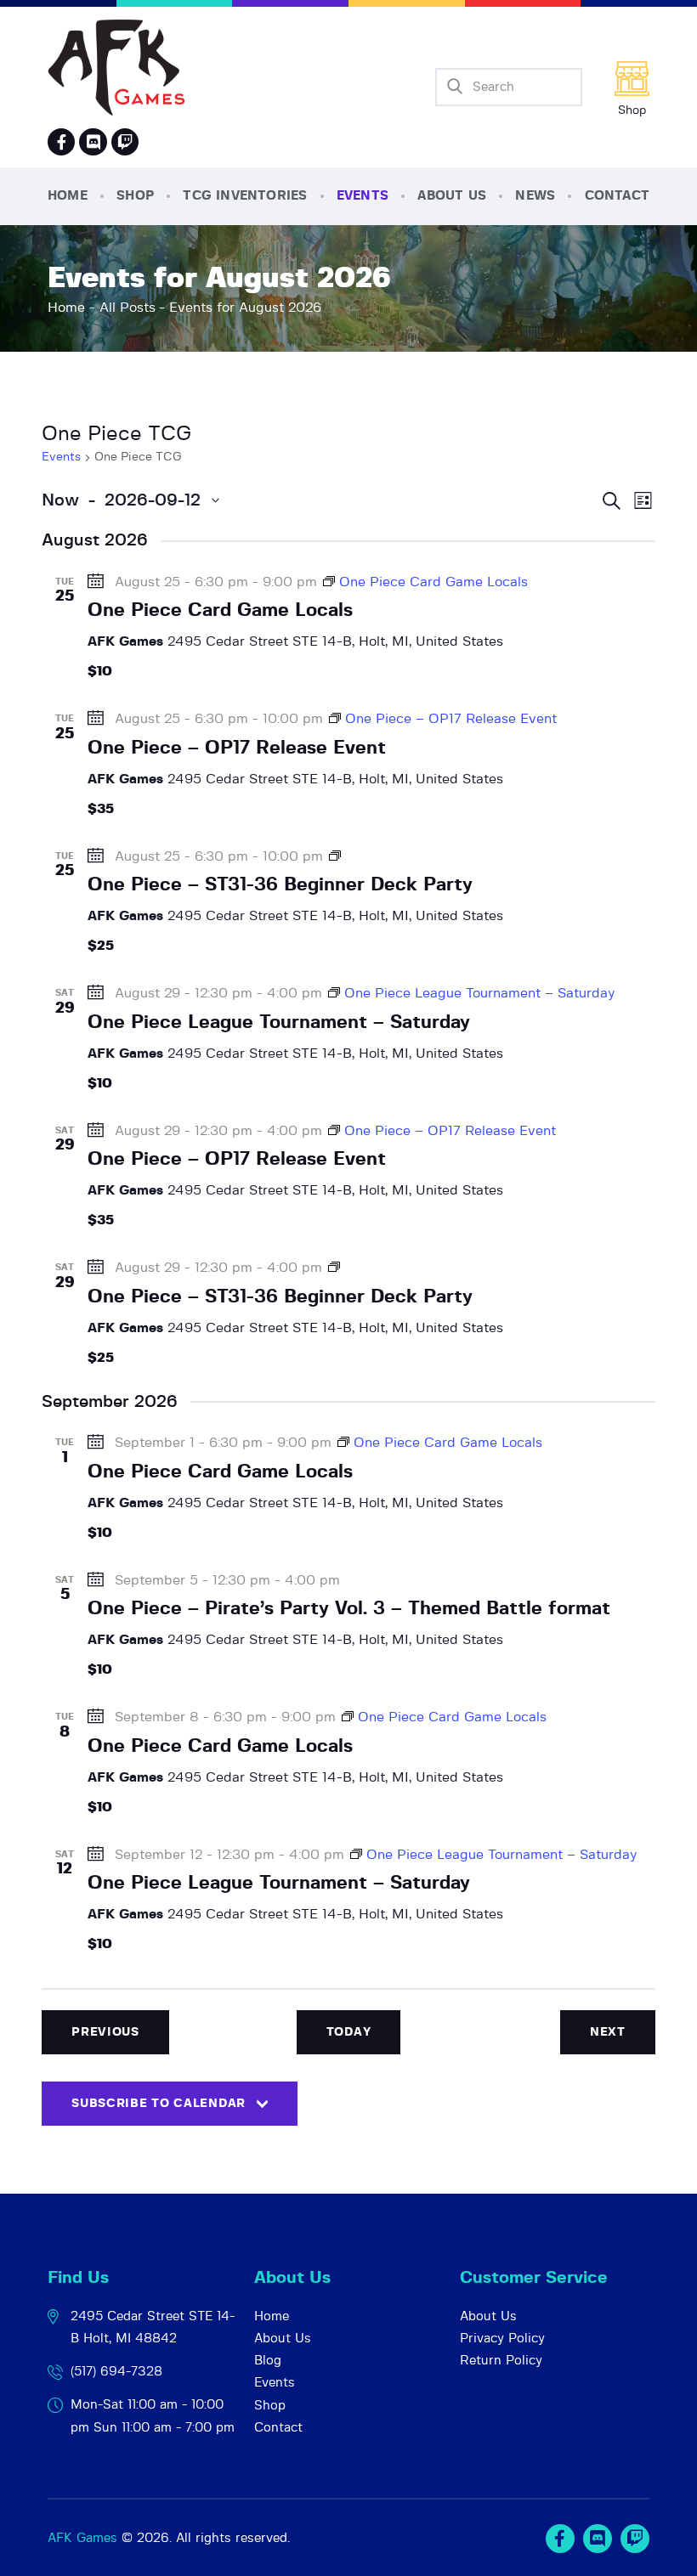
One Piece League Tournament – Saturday (279, 1022)
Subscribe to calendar (159, 2104)
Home (66, 308)
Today (349, 2032)
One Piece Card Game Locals (220, 610)
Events (61, 457)
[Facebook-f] (61, 142)
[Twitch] (635, 2539)
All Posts (127, 308)
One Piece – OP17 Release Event (237, 748)
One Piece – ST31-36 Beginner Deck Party (280, 884)
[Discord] (93, 142)
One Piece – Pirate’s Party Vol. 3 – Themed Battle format (349, 1608)
